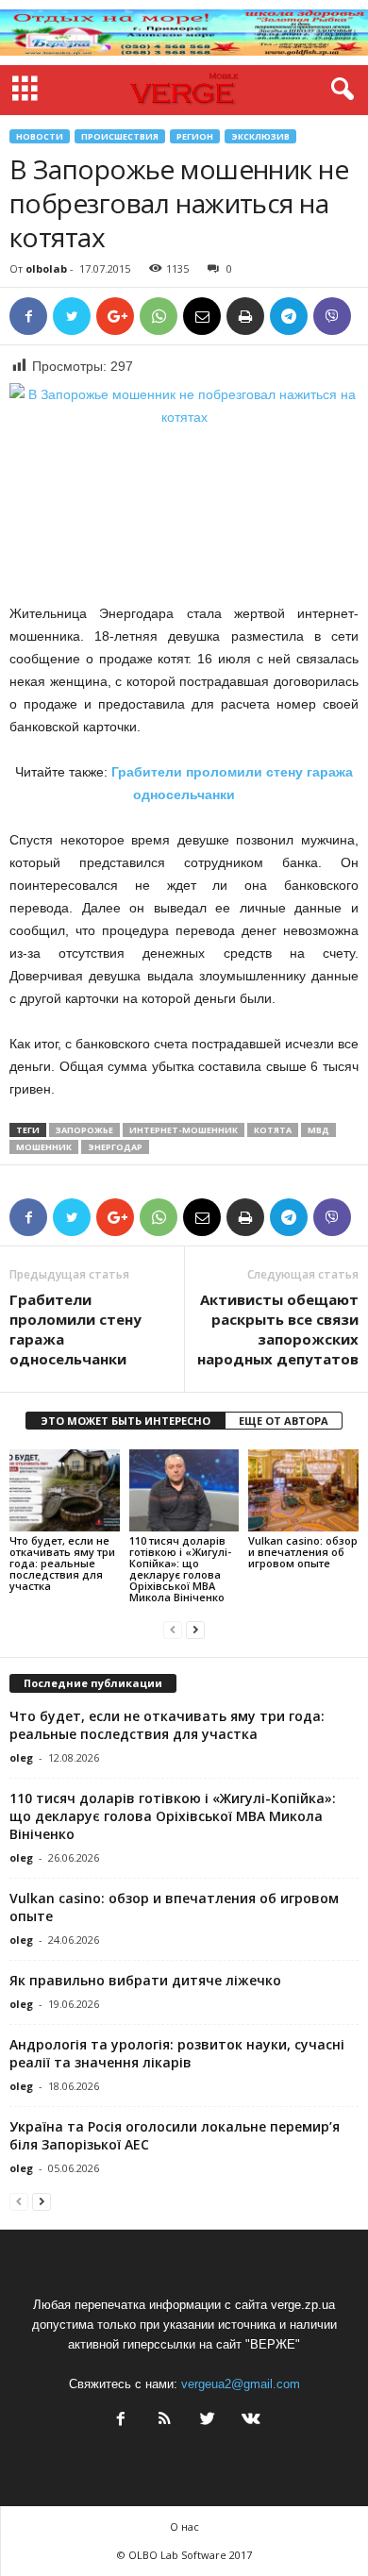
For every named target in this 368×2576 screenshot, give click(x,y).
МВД (318, 1130)
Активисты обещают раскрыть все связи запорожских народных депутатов (278, 1329)
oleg (21, 1757)
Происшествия (120, 136)
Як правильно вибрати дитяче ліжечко (145, 1980)
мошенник (44, 1147)
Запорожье (84, 1130)
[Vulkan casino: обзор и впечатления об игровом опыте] (303, 1490)
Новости (40, 136)
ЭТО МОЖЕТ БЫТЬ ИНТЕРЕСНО (125, 1421)
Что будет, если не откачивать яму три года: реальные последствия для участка (62, 1563)
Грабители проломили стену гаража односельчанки (75, 1329)
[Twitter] (208, 2421)
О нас (184, 2526)
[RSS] (164, 2421)
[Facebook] (121, 2421)
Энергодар (115, 1147)
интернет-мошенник (184, 1130)
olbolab (46, 268)
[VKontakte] (249, 2421)
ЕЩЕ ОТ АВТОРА (284, 1421)
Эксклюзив (260, 136)
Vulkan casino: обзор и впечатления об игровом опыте (303, 1552)
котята (273, 1130)
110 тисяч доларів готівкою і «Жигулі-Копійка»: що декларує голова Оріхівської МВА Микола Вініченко (180, 1569)
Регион (195, 136)
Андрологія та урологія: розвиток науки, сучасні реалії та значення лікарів (177, 2053)
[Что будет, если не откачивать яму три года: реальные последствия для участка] (65, 1490)
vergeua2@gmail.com (241, 2384)
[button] (339, 90)
